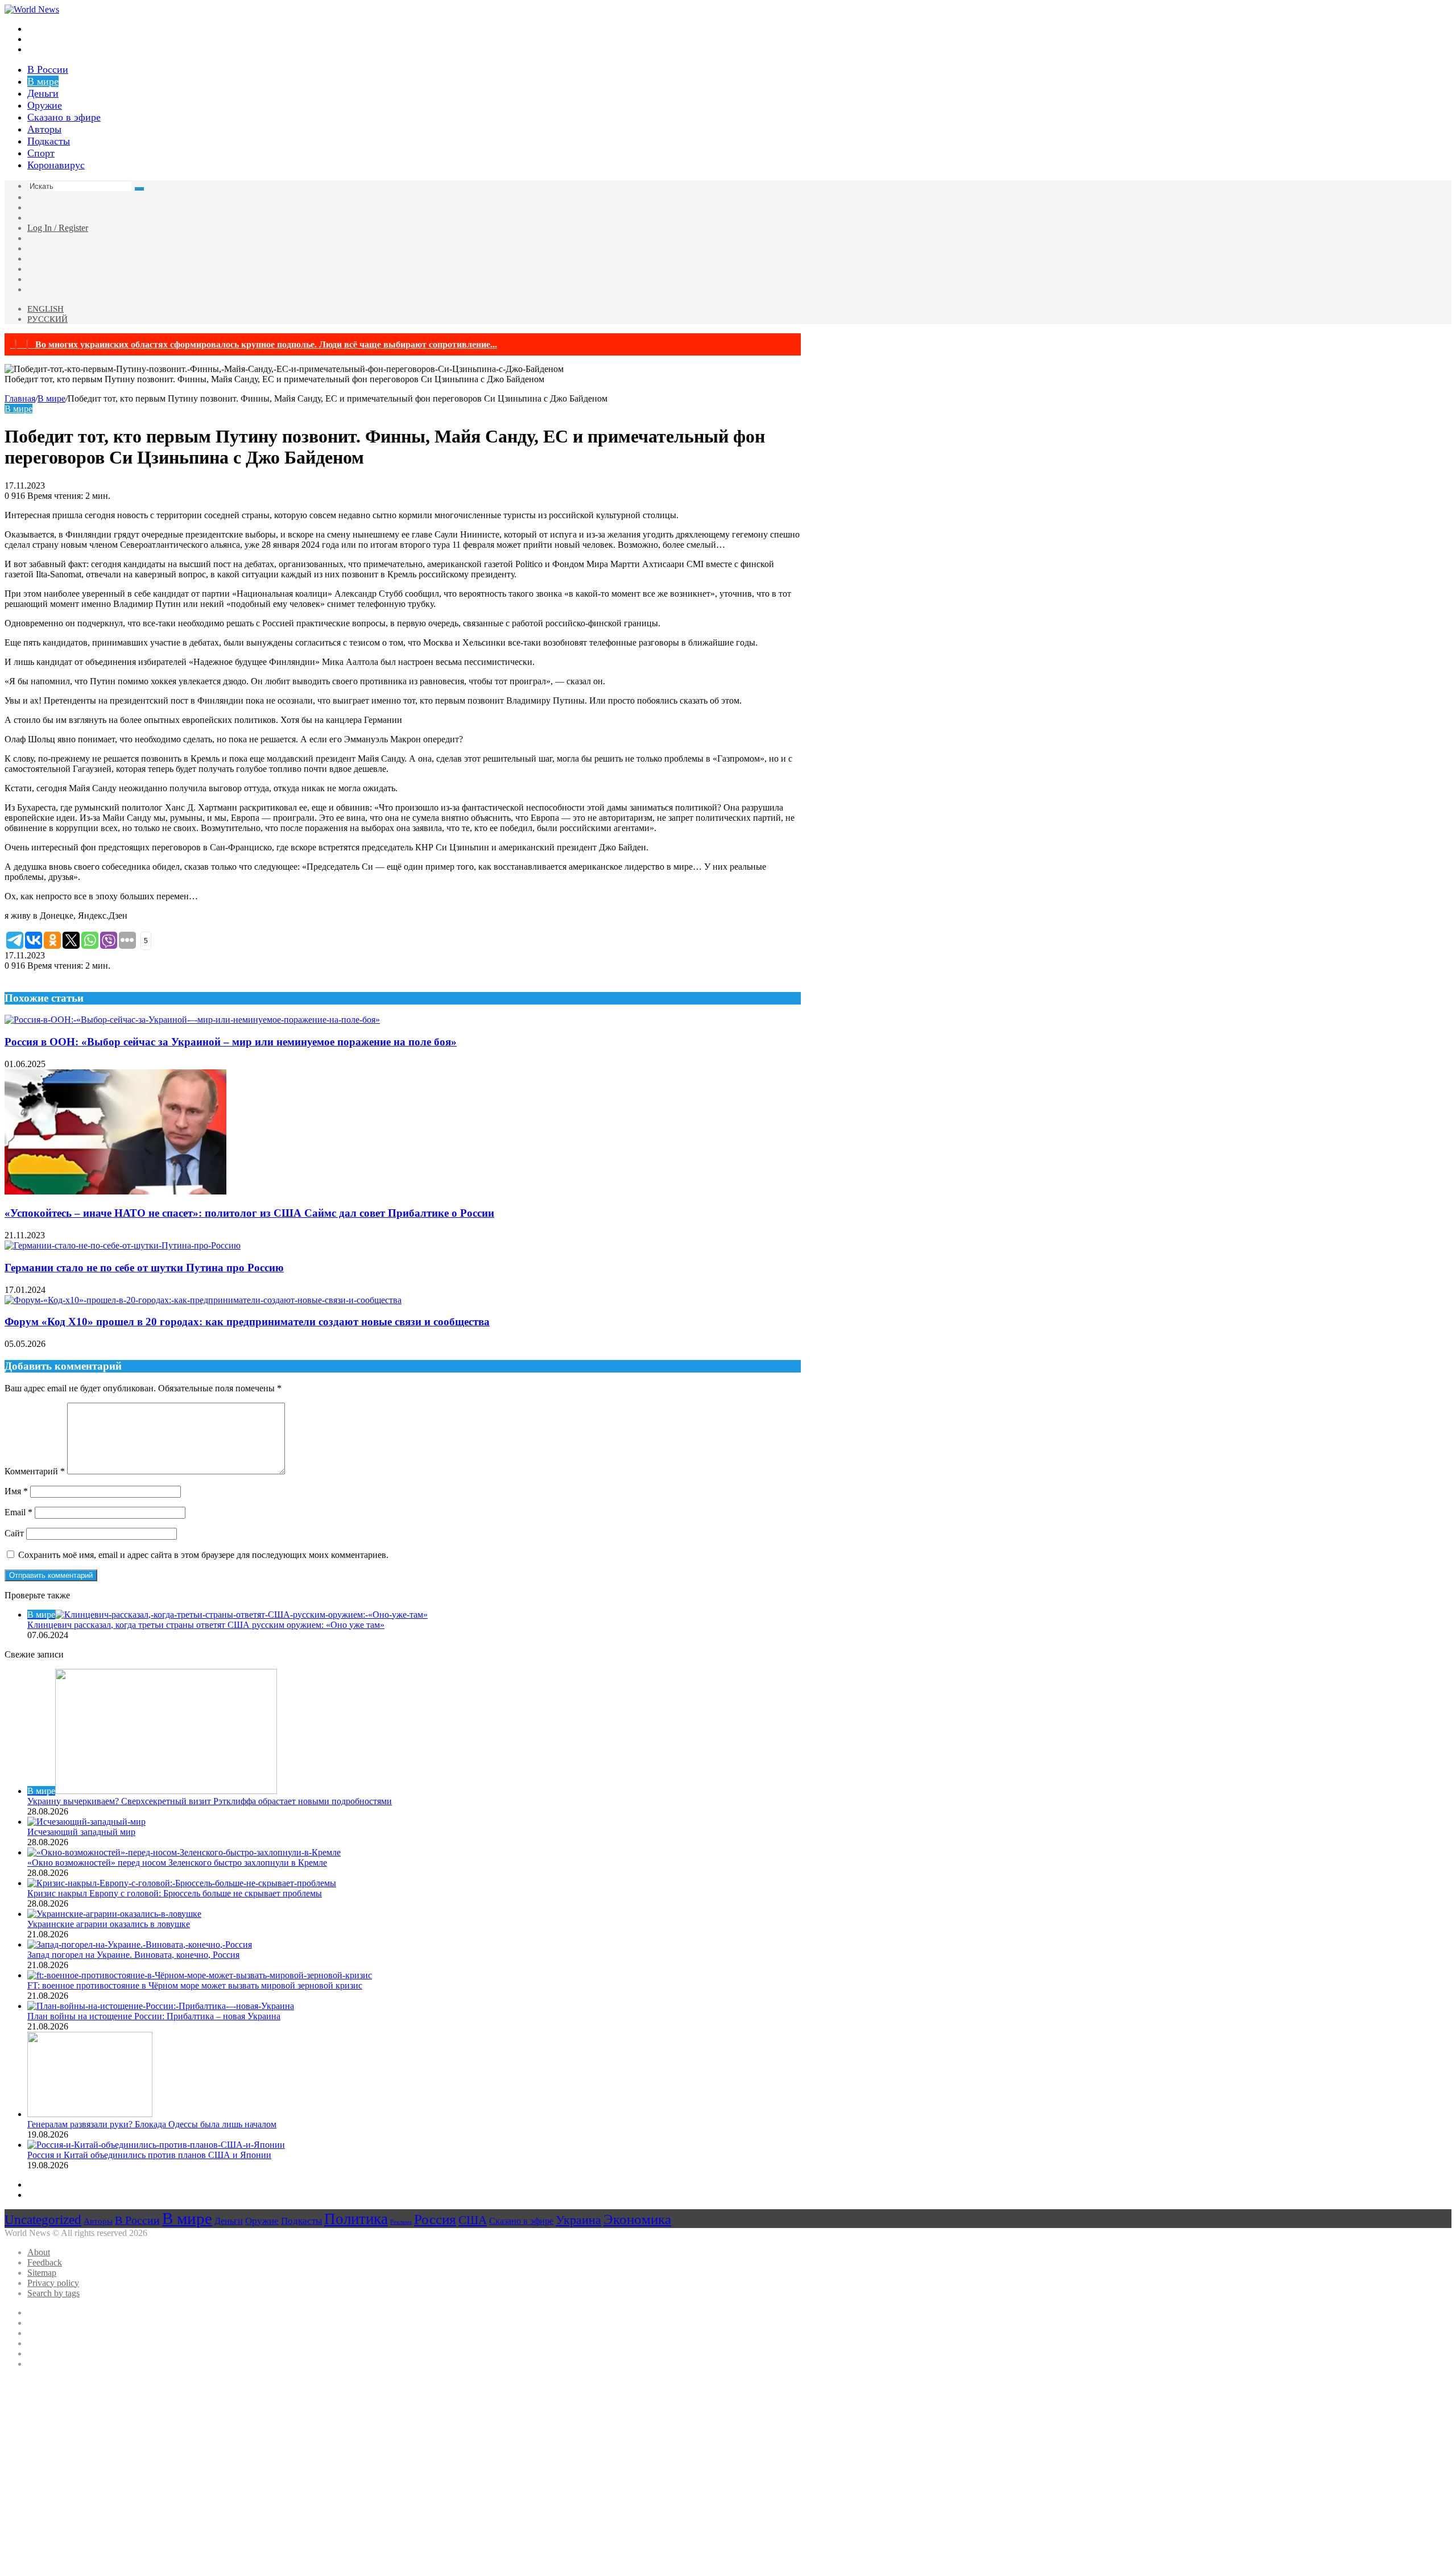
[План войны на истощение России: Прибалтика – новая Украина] (161, 2006)
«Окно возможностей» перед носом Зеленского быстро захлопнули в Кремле (177, 1863)
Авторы (44, 129)
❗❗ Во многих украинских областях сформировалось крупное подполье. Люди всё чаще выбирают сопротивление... (254, 344)
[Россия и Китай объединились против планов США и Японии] (156, 2145)
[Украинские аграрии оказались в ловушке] (114, 1914)
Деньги (43, 93)
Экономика (637, 2219)
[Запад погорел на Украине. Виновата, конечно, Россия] (140, 1944)
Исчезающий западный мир (81, 1832)
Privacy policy (53, 2283)
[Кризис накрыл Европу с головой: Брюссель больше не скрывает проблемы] (182, 1883)
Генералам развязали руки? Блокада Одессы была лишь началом (152, 2124)
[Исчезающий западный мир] (86, 1822)
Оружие (45, 105)
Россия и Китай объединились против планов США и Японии (149, 2155)
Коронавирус (56, 165)
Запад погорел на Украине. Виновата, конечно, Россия (133, 1955)
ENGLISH (45, 309)
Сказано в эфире (64, 117)
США (473, 2220)
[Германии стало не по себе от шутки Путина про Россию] (123, 1245)
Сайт (14, 1533)
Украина (578, 2220)
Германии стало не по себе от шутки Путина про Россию (144, 1268)
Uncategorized (43, 2219)
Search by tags (53, 2293)
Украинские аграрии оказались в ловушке (109, 1924)
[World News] (32, 9)
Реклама (401, 2222)
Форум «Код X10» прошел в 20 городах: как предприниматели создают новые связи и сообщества (247, 1322)
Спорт (41, 153)
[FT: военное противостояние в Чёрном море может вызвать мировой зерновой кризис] (200, 1975)
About (39, 2252)
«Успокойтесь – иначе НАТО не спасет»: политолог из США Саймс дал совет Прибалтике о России (249, 1213)
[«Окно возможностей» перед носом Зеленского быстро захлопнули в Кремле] (184, 1852)
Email (18, 1512)
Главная (20, 398)
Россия (435, 2219)
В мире (43, 81)
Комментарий (35, 1471)
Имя (16, 1491)
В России (48, 69)
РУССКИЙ (47, 319)
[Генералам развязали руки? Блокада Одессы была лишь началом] (90, 2114)
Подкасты (49, 141)
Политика (356, 2219)
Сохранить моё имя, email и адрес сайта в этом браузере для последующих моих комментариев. (203, 1555)
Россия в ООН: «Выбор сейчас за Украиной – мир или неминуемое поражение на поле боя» (231, 1042)
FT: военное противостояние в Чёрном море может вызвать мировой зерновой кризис (195, 1985)
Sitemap (42, 2273)
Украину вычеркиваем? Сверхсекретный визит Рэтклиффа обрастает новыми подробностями (210, 1801)
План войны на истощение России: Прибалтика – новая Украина (154, 2016)
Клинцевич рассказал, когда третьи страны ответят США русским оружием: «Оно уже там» (206, 1625)
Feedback (45, 2262)
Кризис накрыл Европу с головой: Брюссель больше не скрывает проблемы (175, 1893)
